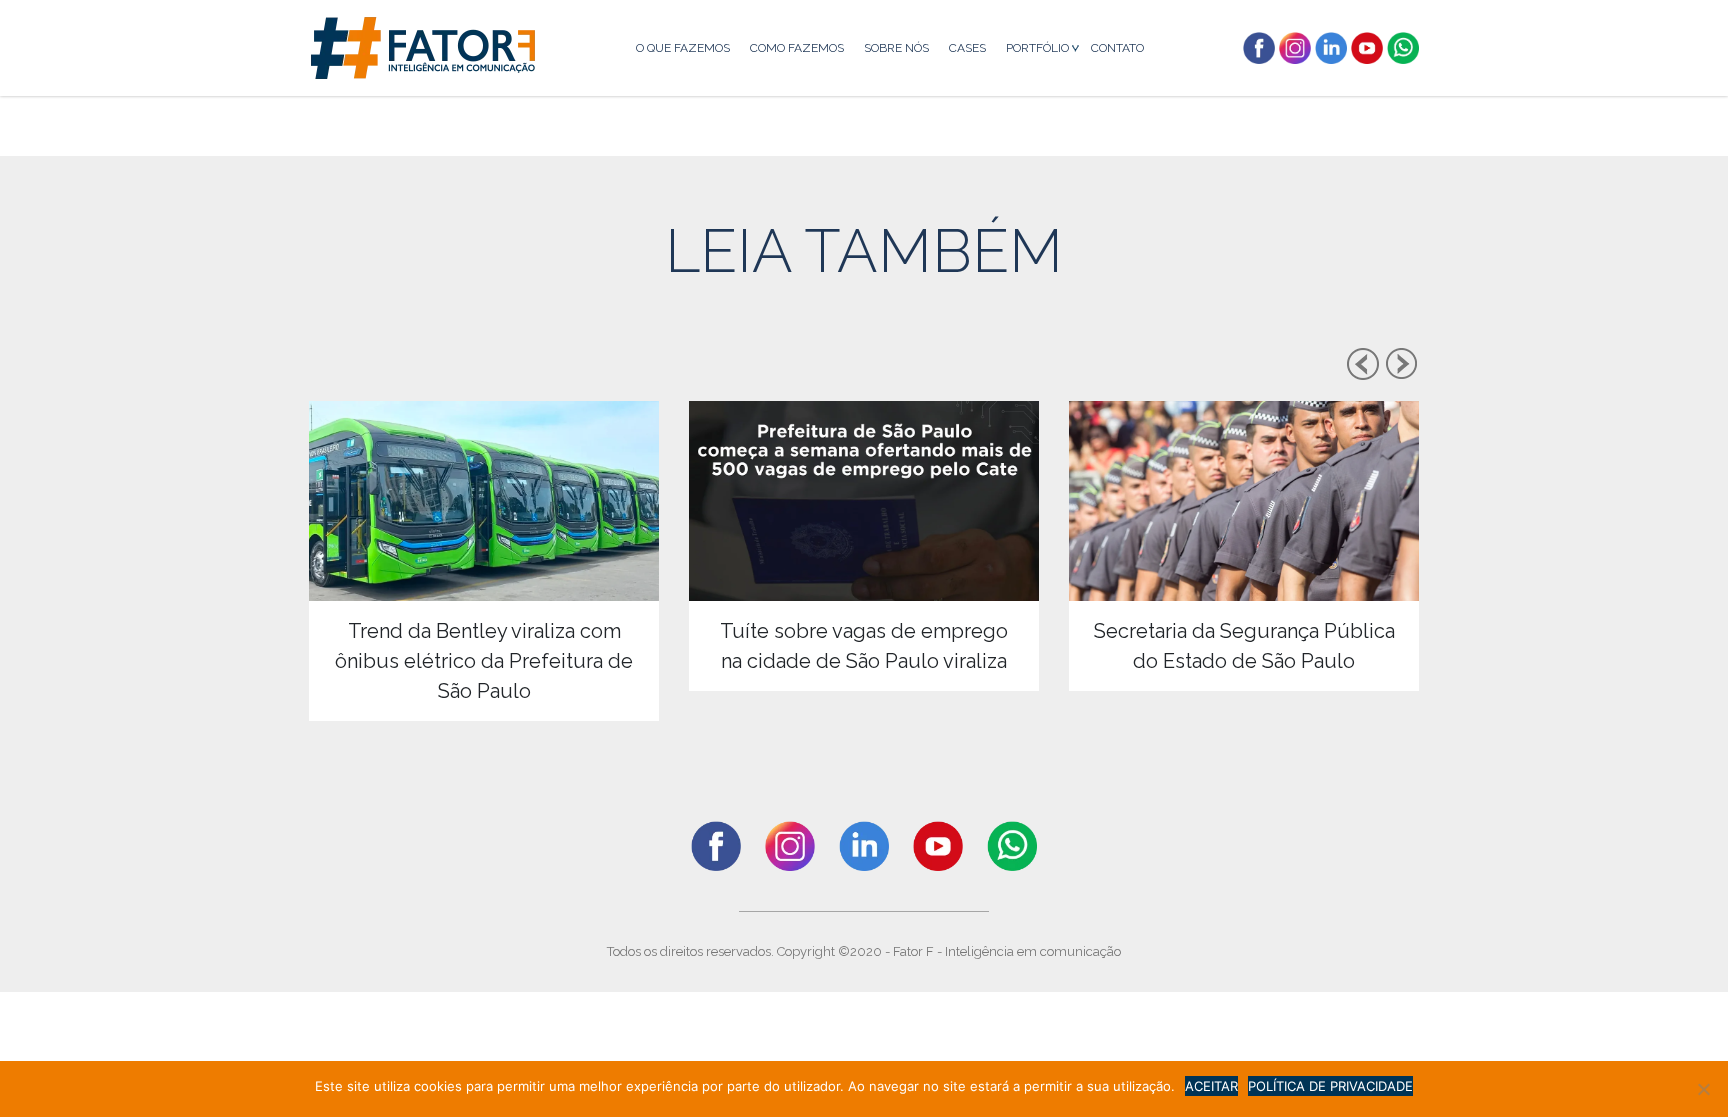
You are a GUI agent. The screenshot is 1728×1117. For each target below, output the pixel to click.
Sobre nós (896, 48)
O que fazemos (683, 48)
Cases (967, 48)
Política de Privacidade (1330, 1086)
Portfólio (1037, 48)
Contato (1117, 48)
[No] (1703, 1089)
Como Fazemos (797, 48)
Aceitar (1211, 1086)
